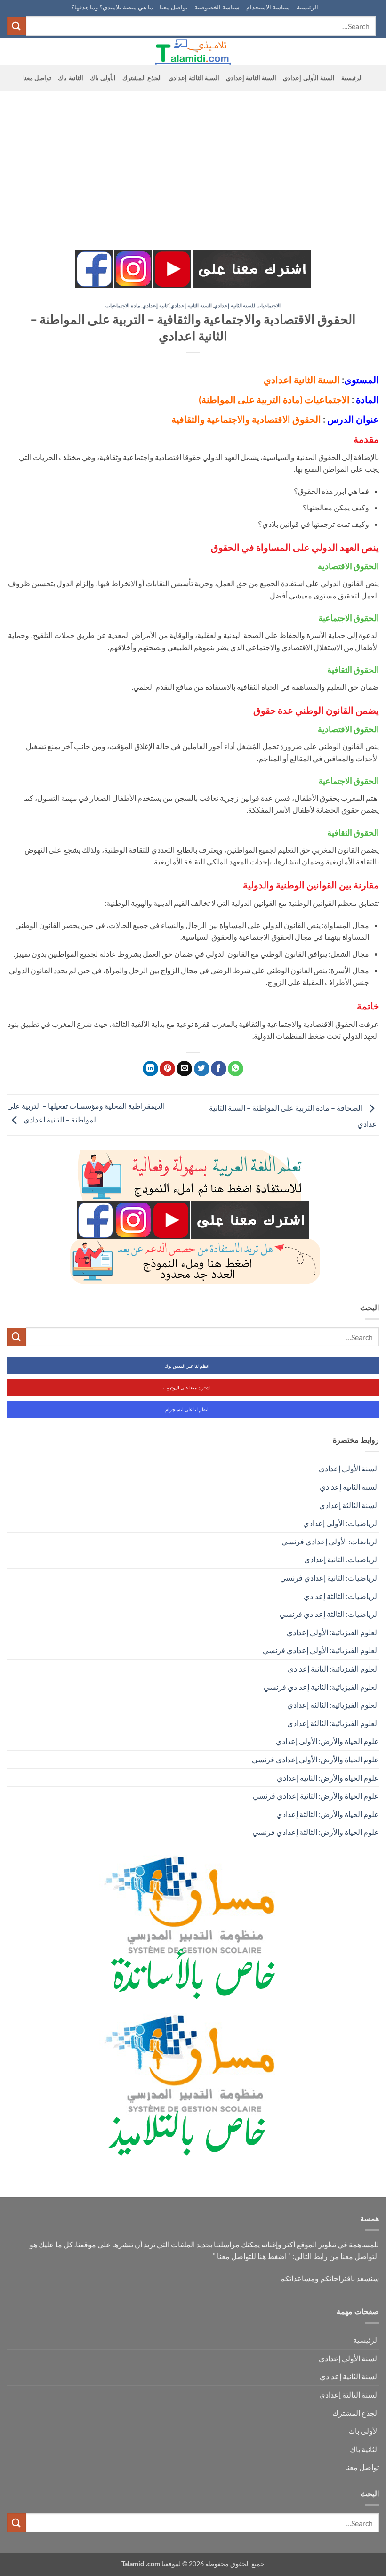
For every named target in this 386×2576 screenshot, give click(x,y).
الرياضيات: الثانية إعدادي (342, 1559)
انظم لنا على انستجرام (187, 1409)
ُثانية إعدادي (155, 305)
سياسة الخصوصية (217, 7)
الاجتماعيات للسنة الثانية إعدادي (247, 305)
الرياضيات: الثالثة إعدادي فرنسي (329, 1614)
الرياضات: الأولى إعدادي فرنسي (330, 1541)
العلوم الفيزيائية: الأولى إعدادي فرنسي (321, 1650)
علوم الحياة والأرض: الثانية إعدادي (328, 1778)
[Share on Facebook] (219, 1069)
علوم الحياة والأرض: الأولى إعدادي (327, 1741)
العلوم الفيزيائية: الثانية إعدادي (333, 1668)
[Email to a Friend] (184, 1069)
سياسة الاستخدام (268, 7)
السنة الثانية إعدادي (251, 78)
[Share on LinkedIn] (150, 1069)
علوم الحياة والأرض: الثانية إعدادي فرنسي (316, 1796)
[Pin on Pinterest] (167, 1069)
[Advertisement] (193, 162)
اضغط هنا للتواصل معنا (252, 2256)
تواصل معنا (174, 7)
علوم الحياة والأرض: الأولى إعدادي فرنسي (315, 1759)
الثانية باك (70, 78)
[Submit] (16, 26)
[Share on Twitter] (202, 1069)
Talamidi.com (141, 2564)
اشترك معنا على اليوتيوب (187, 1388)
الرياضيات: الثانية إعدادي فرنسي (330, 1578)
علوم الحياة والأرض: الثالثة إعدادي (328, 1814)
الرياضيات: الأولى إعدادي (341, 1523)
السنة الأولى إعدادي (309, 78)
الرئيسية (307, 7)
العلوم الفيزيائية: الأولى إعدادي (333, 1632)
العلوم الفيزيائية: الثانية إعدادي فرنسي (321, 1687)
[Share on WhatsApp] (236, 1069)
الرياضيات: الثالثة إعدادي (341, 1596)
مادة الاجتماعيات (123, 305)
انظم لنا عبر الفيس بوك (187, 1366)
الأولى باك (103, 78)
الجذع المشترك (142, 78)
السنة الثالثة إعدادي (194, 78)
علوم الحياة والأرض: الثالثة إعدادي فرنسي (316, 1832)
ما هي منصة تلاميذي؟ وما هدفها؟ (112, 7)
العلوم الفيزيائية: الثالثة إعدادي (333, 1705)
